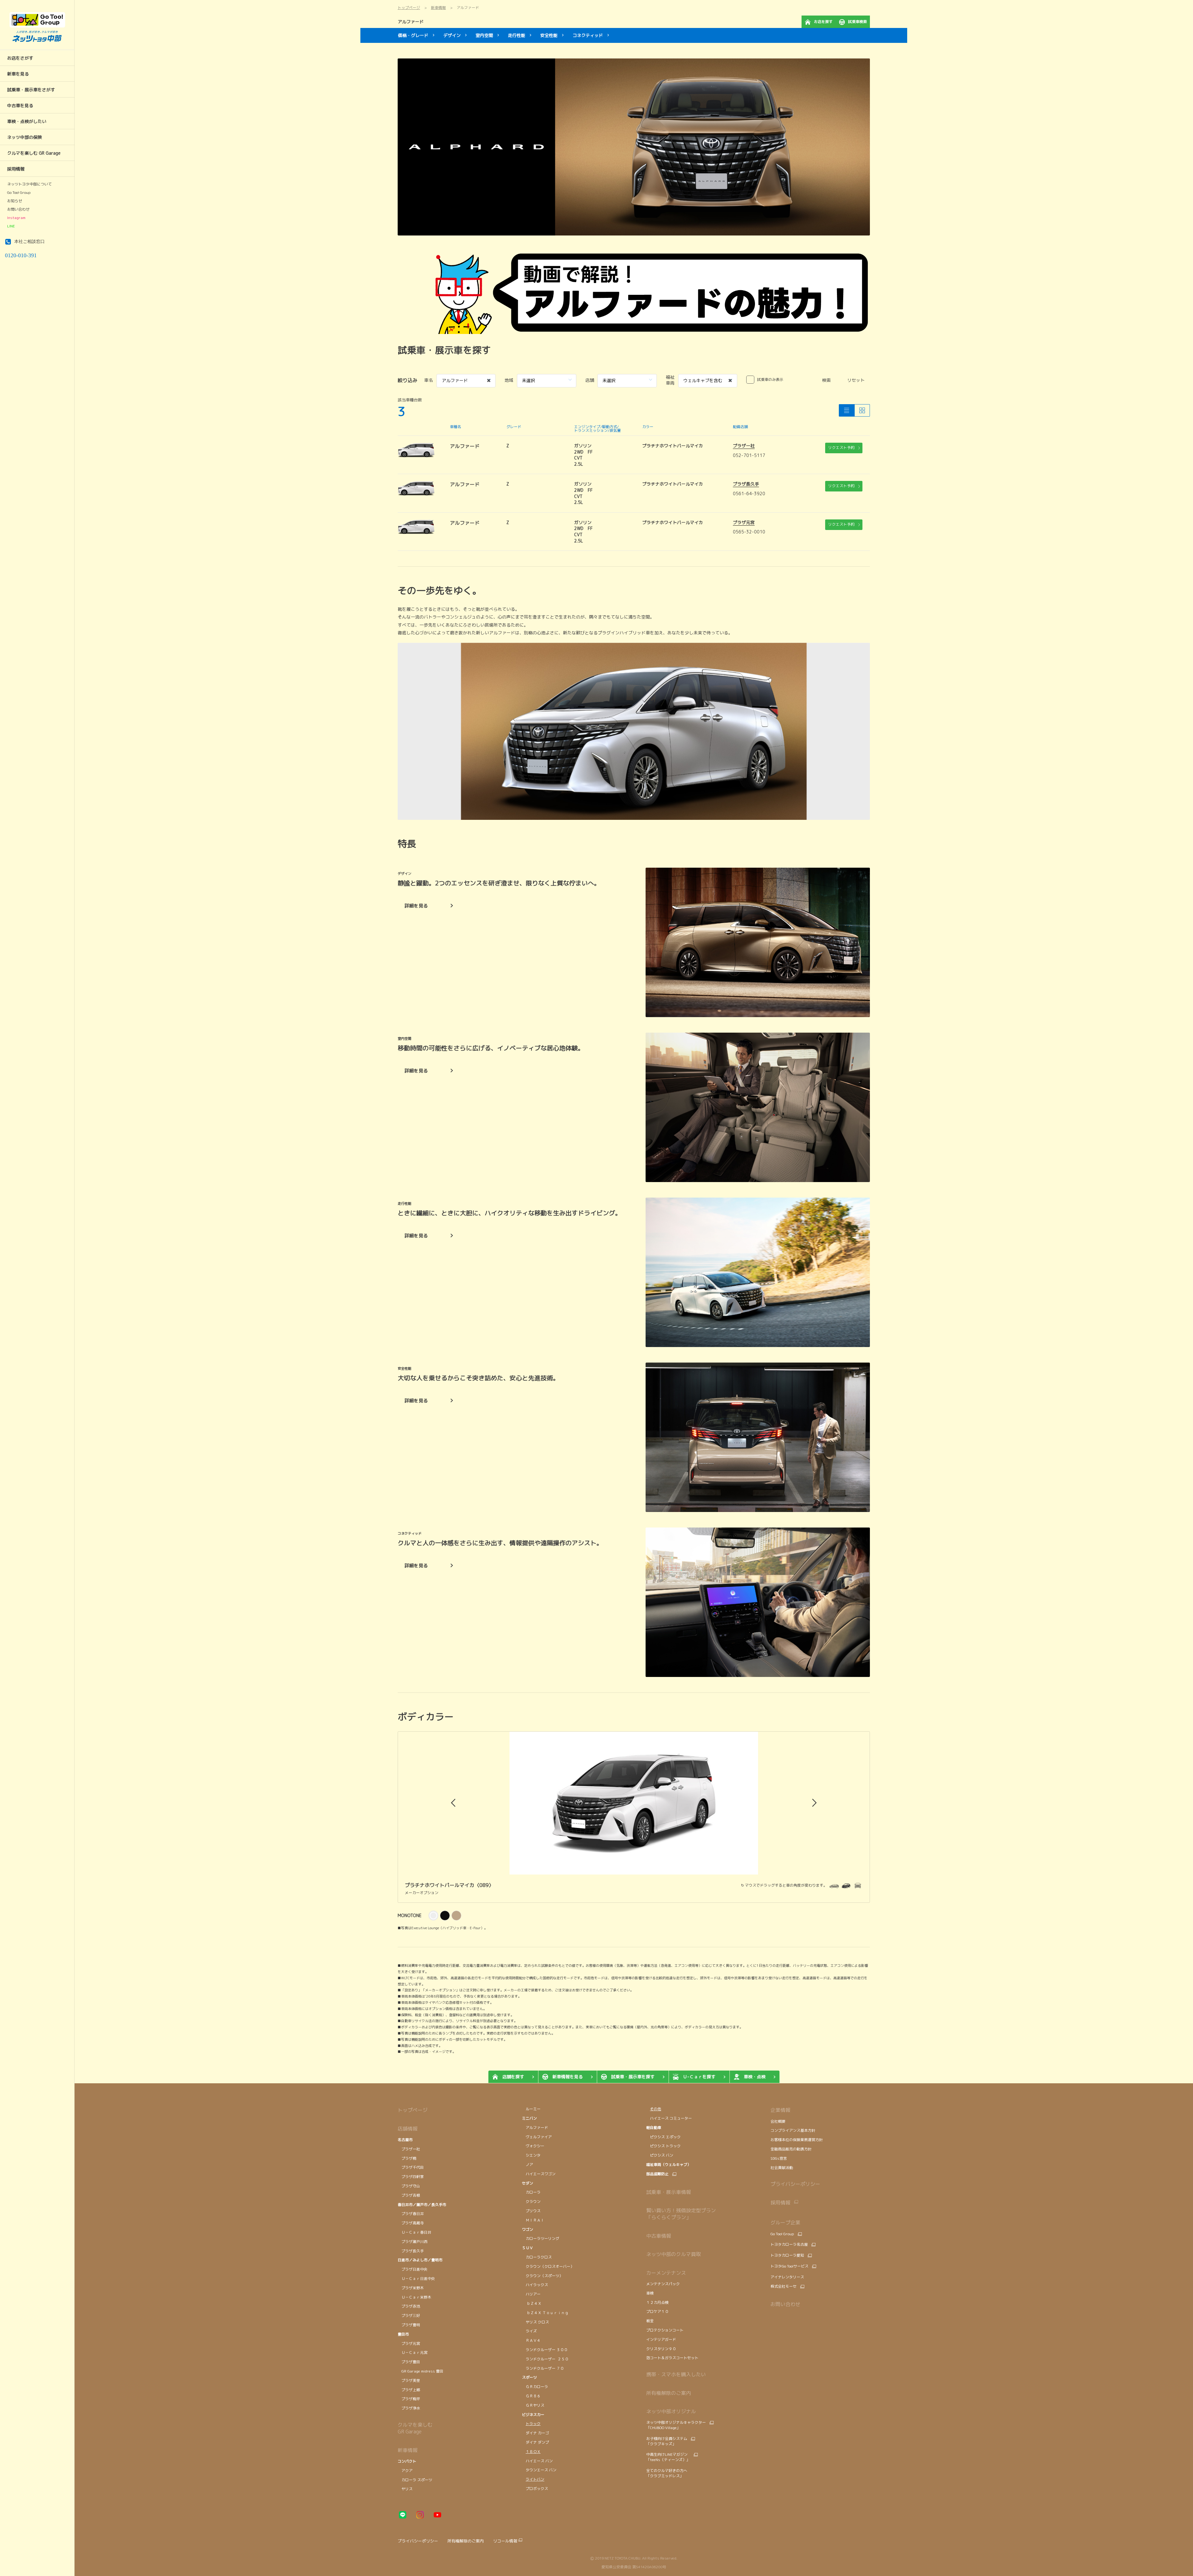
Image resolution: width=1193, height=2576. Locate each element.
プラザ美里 (409, 2380)
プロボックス (535, 2489)
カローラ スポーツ (415, 2480)
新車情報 (408, 2450)
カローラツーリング (541, 2238)
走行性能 (517, 35)
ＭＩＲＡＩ (533, 2220)
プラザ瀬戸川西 (413, 2242)
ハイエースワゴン (539, 2174)
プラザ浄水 (409, 2408)
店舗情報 (408, 2129)
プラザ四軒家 (411, 2177)
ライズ (529, 2331)
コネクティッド (588, 35)
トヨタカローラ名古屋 (789, 2245)
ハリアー (531, 2294)
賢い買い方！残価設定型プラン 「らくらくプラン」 (681, 2214)
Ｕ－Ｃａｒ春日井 (414, 2232)
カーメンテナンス (666, 2273)
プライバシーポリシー (795, 2184)
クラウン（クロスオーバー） (548, 2266)
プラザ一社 (744, 446)
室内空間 (484, 35)
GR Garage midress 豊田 (421, 2371)
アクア (405, 2471)
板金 (650, 2321)
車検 (650, 2293)
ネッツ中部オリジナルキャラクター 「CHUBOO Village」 (676, 2425)
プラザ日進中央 (413, 2269)
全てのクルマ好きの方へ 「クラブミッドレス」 (667, 2473)
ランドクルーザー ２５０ (545, 2359)
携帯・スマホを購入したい (676, 2374)
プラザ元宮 (744, 522)
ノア (528, 2165)
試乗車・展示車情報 (669, 2192)
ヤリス (405, 2489)
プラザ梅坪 (409, 2399)
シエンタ (531, 2155)
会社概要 (778, 2121)
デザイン (452, 35)
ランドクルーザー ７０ (543, 2368)
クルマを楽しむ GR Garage (415, 2428)
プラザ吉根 (409, 2195)
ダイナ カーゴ (535, 2433)
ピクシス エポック (663, 2137)
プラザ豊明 (409, 2325)
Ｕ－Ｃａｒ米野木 (414, 2297)
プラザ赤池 (409, 2306)
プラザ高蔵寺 (411, 2223)
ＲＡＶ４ (531, 2340)
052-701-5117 (749, 455)
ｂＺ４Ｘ (532, 2303)
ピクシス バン (660, 2155)
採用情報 (780, 2203)
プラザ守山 (409, 2186)
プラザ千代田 (411, 2167)
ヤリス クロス (535, 2322)
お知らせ (15, 201)
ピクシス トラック (663, 2146)
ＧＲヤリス (533, 2405)
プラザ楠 (407, 2158)
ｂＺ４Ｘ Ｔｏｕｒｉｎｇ (545, 2313)
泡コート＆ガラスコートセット (672, 2358)
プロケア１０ (657, 2311)
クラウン (531, 2201)
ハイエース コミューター (669, 2118)
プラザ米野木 (411, 2288)
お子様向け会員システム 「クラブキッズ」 (667, 2441)
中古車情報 (659, 2236)
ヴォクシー (534, 2146)
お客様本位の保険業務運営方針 (797, 2140)
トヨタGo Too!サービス (789, 2266)
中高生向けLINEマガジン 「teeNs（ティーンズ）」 (668, 2457)
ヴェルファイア (537, 2137)
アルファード (411, 22)
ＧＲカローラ (535, 2387)
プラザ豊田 (409, 2362)
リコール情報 (505, 2541)
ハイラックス (535, 2285)
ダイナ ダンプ (535, 2442)
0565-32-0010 (749, 532)
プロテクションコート (665, 2330)
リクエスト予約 (841, 448)
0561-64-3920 (749, 493)
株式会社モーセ (784, 2286)
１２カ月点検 (657, 2302)
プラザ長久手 (746, 484)
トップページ (413, 2110)
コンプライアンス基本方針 (793, 2130)
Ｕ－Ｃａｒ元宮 (413, 2352)
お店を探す (823, 22)
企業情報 (780, 2110)
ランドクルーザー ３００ (545, 2350)
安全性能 (549, 35)
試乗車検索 (857, 22)
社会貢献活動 (782, 2168)
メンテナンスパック (663, 2284)
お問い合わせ (18, 209)
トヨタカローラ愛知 (787, 2255)
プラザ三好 (409, 2316)
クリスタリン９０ (661, 2349)
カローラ (532, 2192)
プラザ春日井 (411, 2214)
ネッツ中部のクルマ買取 (674, 2254)
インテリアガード (661, 2339)
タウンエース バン (540, 2470)
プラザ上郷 (409, 2390)
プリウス (531, 2211)
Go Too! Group (19, 193)
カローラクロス (537, 2257)
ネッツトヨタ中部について (30, 184)
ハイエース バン (537, 2461)
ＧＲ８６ (531, 2396)
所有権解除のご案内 (669, 2393)
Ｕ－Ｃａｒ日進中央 (416, 2279)
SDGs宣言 (779, 2158)
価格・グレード (413, 35)
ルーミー (531, 2109)
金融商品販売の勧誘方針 (791, 2149)
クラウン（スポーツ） (542, 2276)
